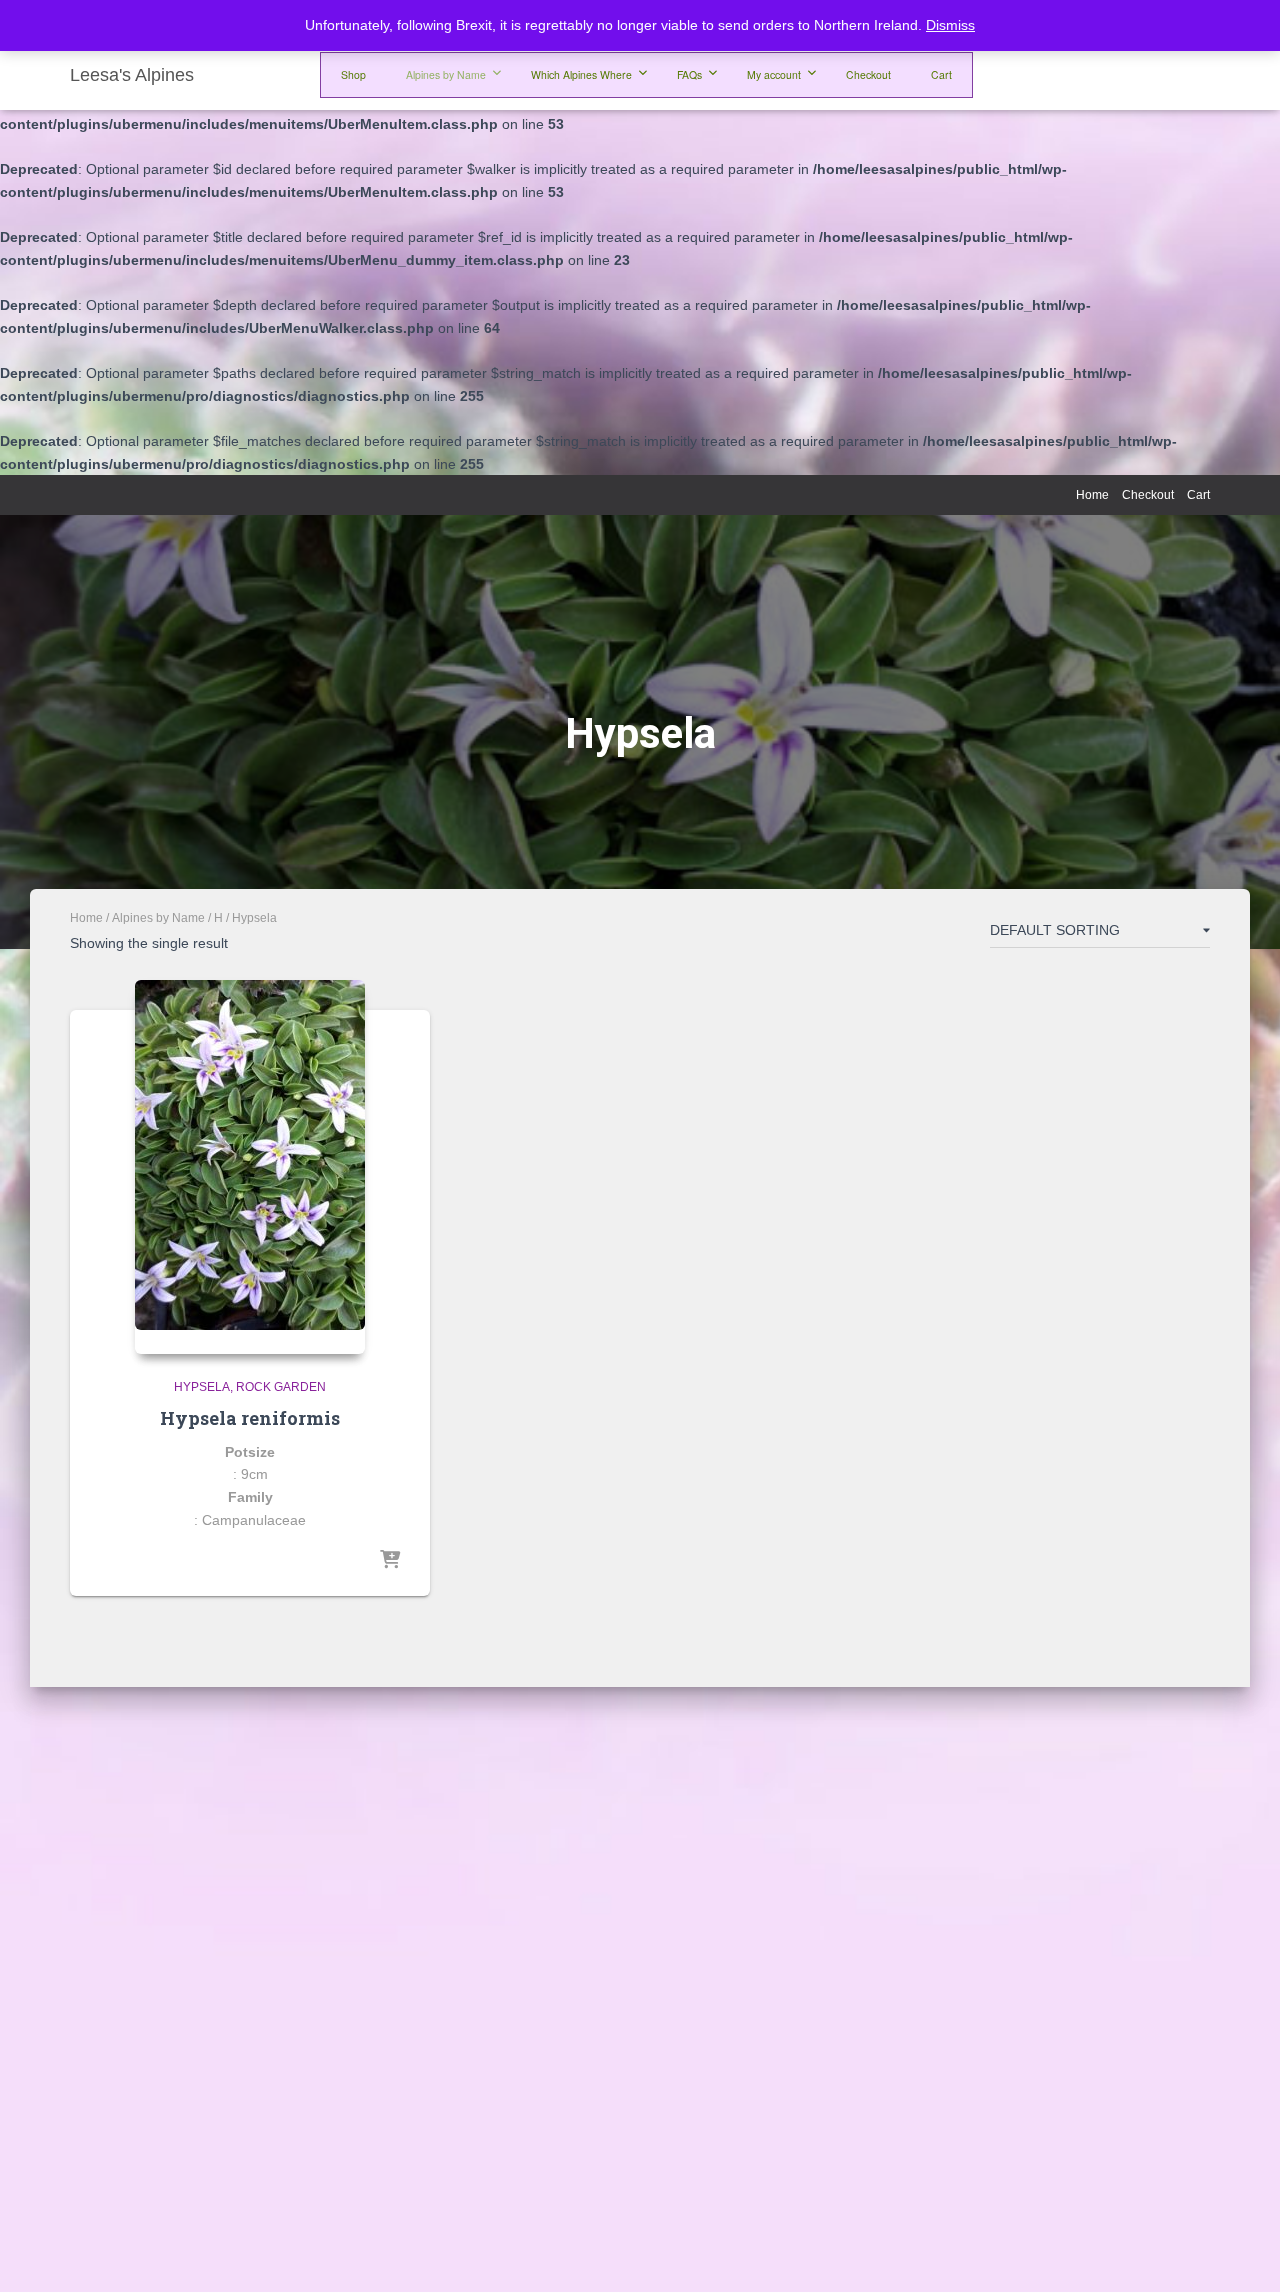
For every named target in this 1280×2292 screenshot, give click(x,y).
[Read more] (390, 1561)
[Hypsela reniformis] (250, 1167)
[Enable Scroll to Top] (1240, 2252)
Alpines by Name (158, 918)
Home (1092, 495)
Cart (1198, 495)
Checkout (1148, 495)
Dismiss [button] (950, 25)
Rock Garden (281, 1387)
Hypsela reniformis (250, 1418)
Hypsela (202, 1387)
